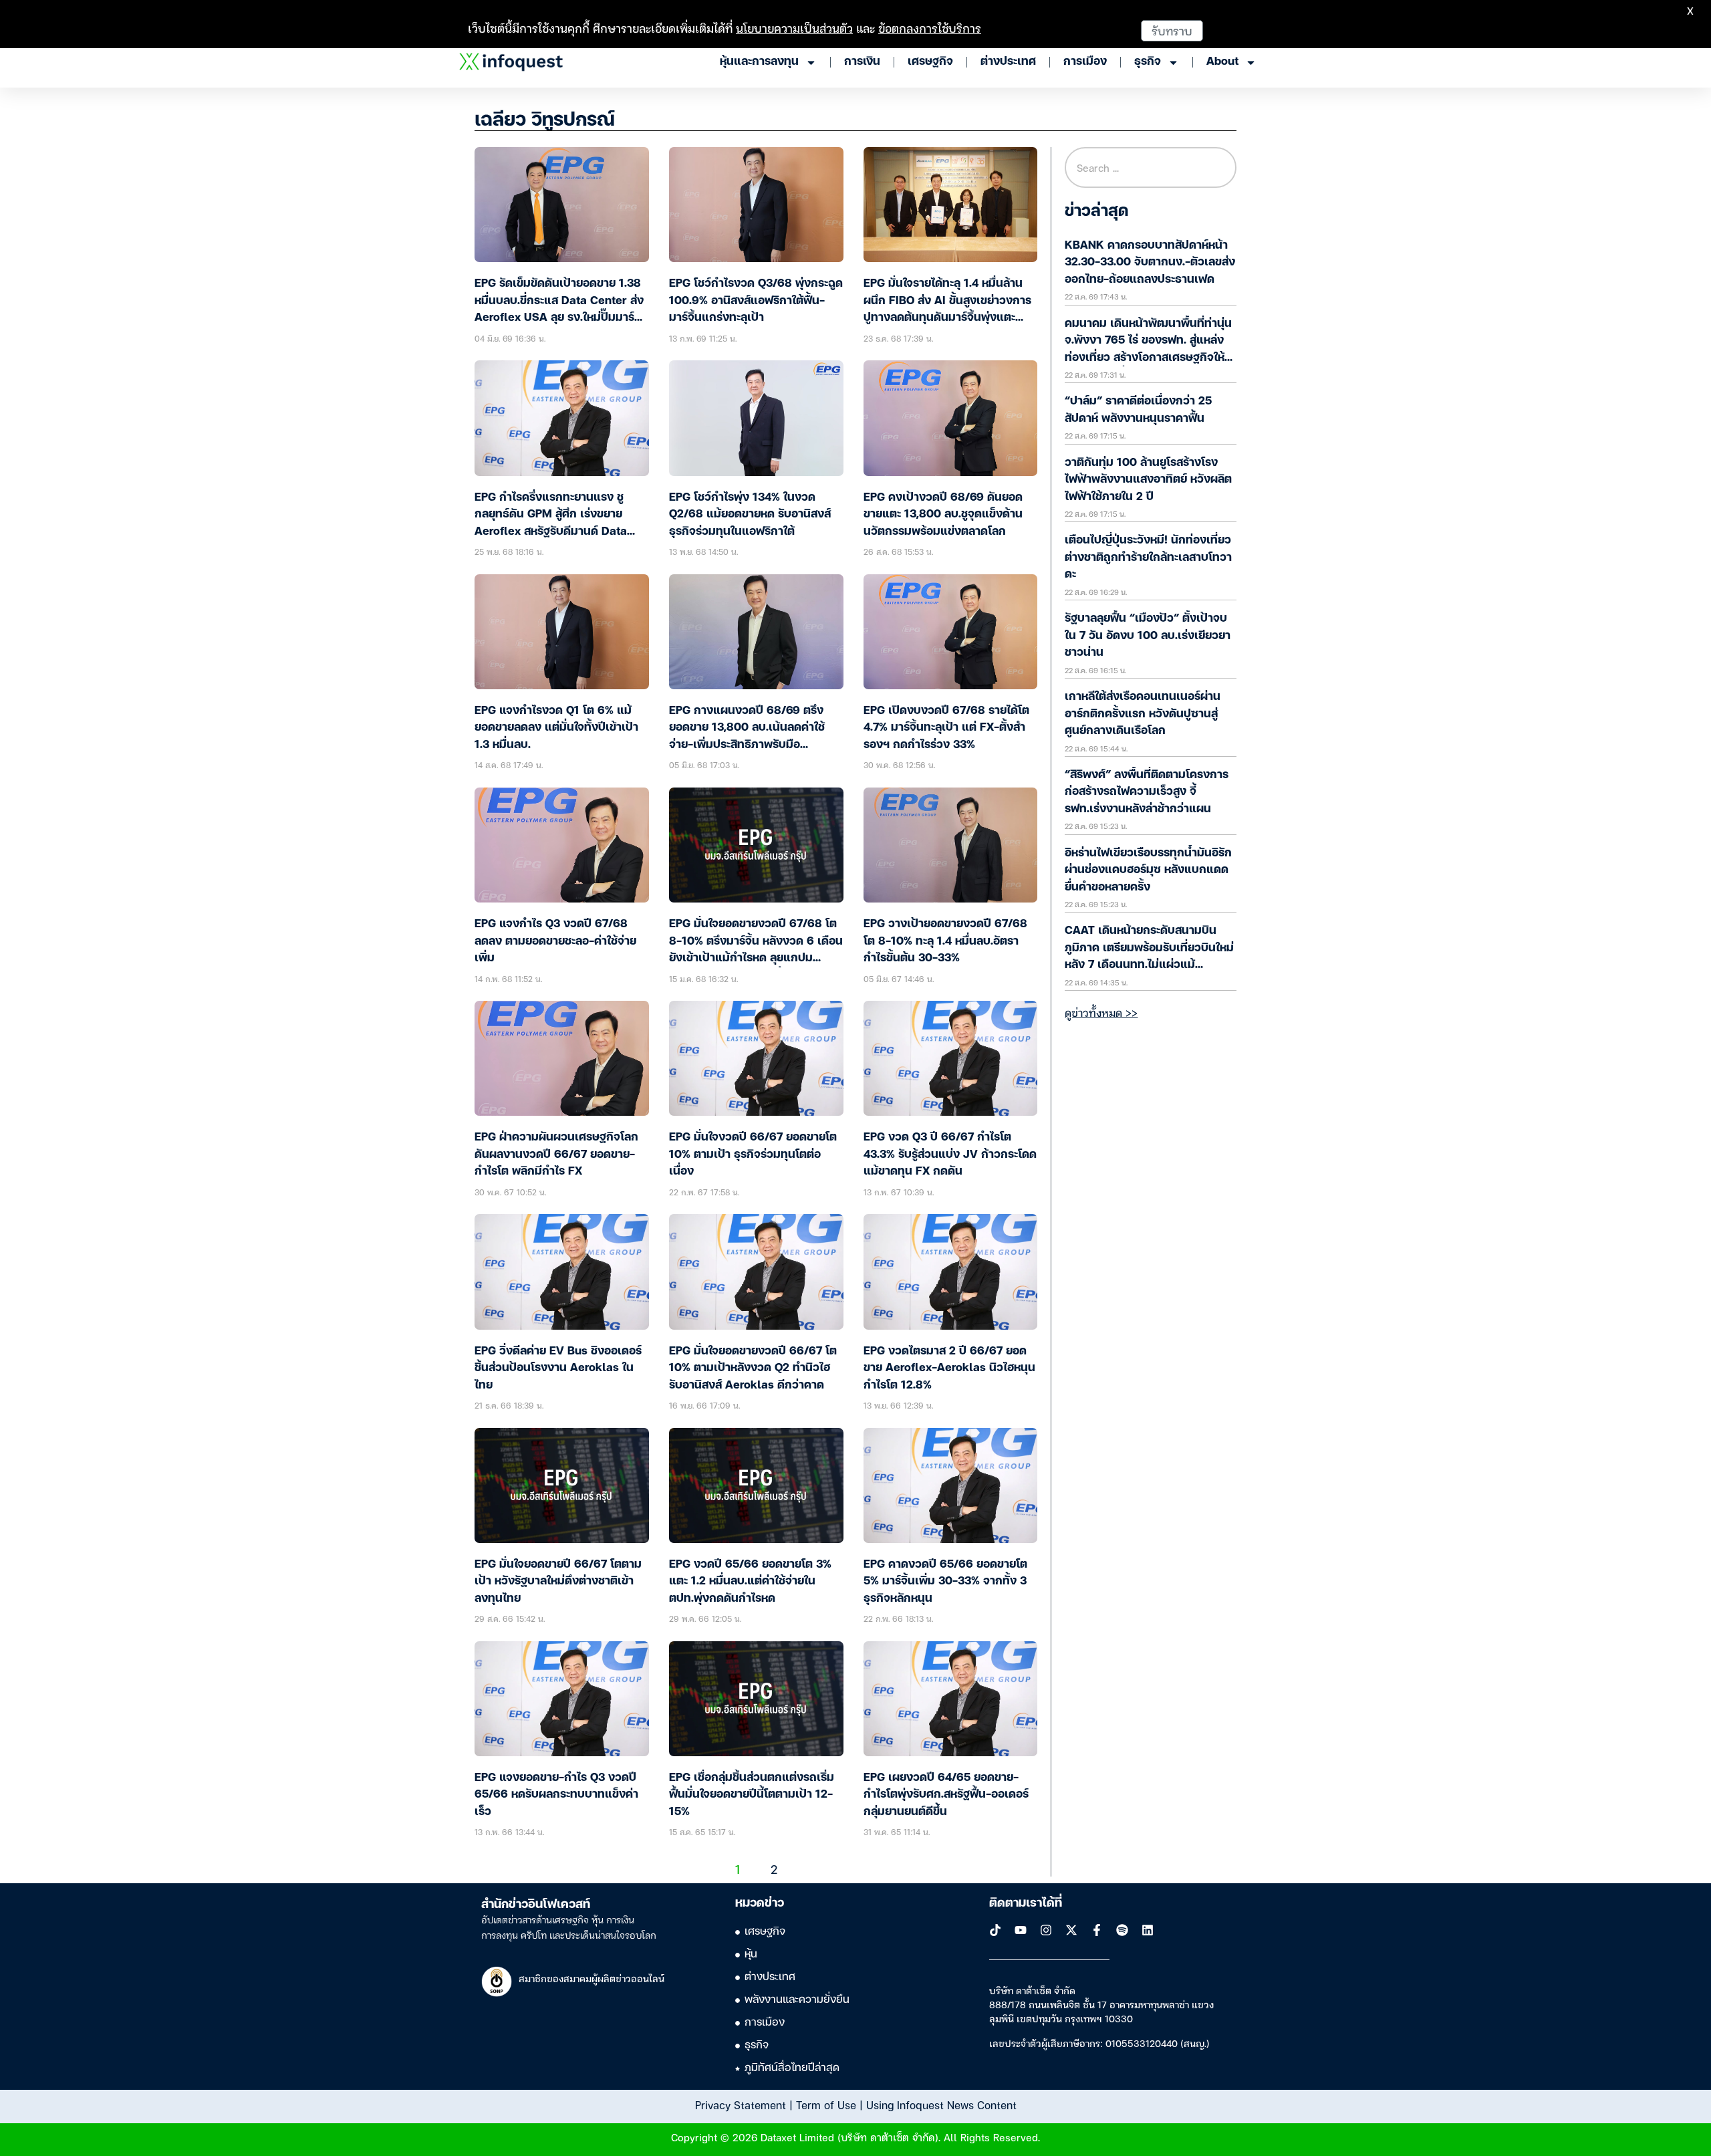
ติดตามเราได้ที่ (1026, 1903)
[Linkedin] (1148, 1930)
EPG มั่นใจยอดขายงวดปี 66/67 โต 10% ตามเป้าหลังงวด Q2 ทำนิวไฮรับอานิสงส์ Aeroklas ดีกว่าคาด (753, 1368)
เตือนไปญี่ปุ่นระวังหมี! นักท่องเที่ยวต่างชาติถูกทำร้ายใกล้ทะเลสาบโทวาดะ (1148, 558)
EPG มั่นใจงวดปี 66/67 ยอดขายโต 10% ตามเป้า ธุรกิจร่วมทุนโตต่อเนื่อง (753, 1155)
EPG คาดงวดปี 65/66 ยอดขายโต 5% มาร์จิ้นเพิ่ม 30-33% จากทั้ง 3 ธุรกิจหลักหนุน (945, 1582)
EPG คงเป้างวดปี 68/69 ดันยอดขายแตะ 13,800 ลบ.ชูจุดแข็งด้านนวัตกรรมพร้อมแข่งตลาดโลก (943, 515)
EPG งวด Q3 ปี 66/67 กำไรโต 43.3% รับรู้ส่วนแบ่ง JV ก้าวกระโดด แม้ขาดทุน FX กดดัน (950, 1155)
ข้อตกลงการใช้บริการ (930, 28)
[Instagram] (1046, 1930)
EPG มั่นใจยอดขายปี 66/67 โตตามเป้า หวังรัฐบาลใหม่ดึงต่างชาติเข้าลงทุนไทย (558, 1582)
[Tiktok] (995, 1930)
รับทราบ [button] (1172, 30)
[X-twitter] (1071, 1930)
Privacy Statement (741, 2105)
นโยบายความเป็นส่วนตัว (794, 28)
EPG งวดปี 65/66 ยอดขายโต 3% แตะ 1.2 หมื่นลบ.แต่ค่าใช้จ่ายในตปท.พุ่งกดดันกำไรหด (750, 1582)
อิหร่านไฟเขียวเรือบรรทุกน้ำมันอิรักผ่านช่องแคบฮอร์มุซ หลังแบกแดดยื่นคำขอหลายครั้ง (1148, 870)
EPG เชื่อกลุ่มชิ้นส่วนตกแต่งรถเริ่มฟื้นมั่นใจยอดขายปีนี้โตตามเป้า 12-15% (752, 1795)
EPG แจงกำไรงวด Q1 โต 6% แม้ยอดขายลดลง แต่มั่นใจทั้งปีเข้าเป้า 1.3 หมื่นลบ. (556, 728)
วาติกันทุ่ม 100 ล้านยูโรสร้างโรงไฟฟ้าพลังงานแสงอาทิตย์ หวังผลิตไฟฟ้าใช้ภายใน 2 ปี (1148, 480)
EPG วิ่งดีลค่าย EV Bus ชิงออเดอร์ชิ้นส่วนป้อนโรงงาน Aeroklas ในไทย (558, 1368)
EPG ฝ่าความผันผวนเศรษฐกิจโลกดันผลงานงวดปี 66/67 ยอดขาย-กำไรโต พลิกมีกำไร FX (556, 1155)
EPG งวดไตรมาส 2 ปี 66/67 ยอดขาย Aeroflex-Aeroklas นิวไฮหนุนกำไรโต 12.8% (949, 1368)
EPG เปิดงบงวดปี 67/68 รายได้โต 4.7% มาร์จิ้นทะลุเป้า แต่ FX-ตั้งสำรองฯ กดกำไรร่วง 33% (946, 728)
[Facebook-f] (1097, 1930)
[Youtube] (1021, 1930)
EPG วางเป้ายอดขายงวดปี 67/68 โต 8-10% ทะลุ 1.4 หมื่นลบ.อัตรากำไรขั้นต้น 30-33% (945, 941)
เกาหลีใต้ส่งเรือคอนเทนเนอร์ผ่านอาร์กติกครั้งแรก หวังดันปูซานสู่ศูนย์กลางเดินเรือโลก (1143, 714)
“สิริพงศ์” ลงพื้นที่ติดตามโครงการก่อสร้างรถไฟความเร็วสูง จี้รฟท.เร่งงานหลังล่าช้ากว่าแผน (1147, 792)
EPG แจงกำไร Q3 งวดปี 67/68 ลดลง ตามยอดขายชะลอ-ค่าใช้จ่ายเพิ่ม (555, 941)
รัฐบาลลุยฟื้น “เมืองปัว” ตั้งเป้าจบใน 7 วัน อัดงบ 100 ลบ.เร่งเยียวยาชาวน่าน (1148, 636)
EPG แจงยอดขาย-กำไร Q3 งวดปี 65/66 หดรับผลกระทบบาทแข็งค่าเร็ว (556, 1795)
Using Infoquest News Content (941, 2105)
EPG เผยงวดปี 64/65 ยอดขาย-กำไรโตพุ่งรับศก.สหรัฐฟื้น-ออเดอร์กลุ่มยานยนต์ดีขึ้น (946, 1795)
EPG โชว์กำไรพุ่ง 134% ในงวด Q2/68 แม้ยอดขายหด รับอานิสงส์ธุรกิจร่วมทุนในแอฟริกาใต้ (750, 515)
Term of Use (826, 2105)
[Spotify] (1122, 1930)
